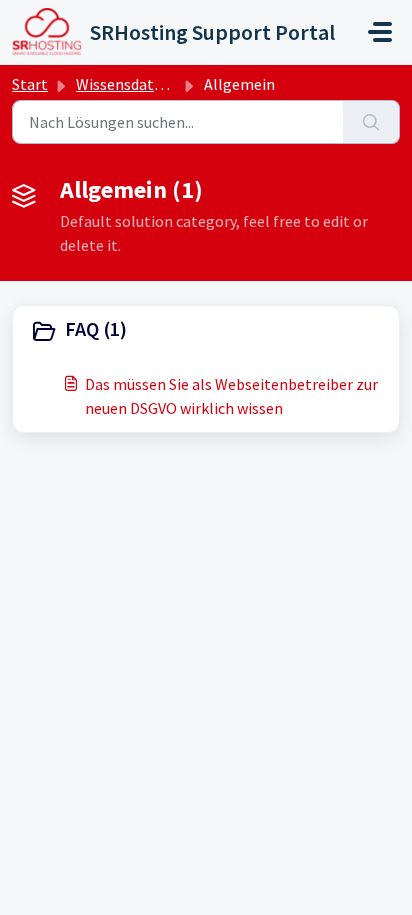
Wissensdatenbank (140, 84)
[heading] (206, 331)
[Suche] (371, 122)
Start (30, 84)
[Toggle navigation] (380, 32)
